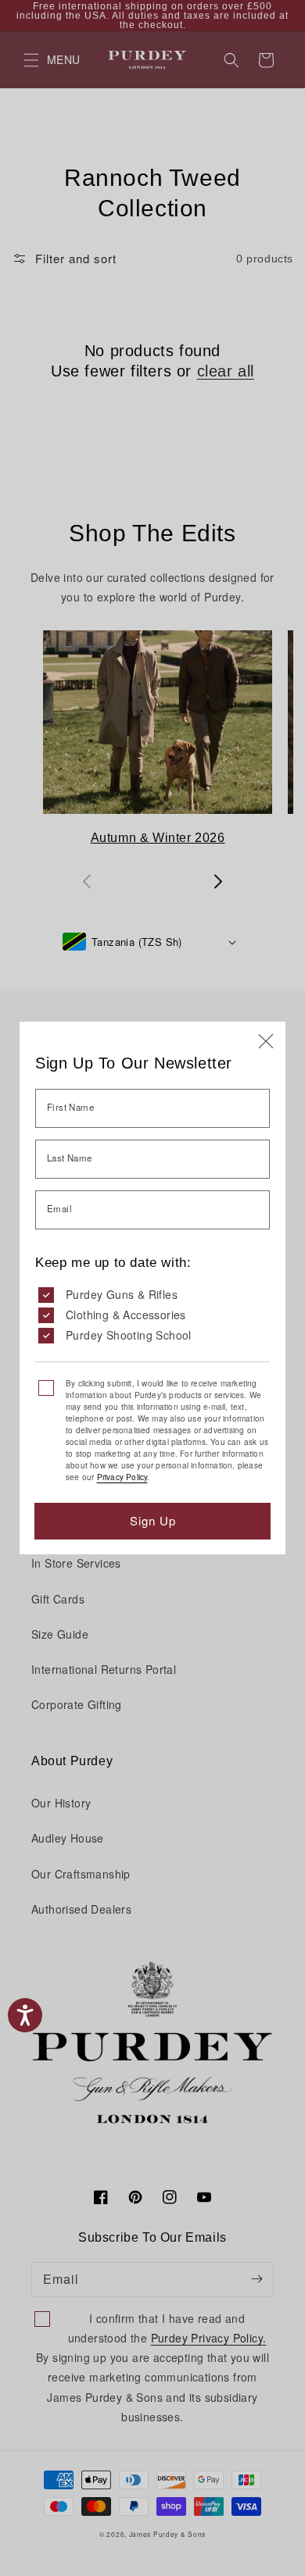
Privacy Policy (122, 1477)
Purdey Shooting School (129, 1335)
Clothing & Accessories (126, 1315)
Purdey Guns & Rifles (122, 1294)
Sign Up (153, 1520)
